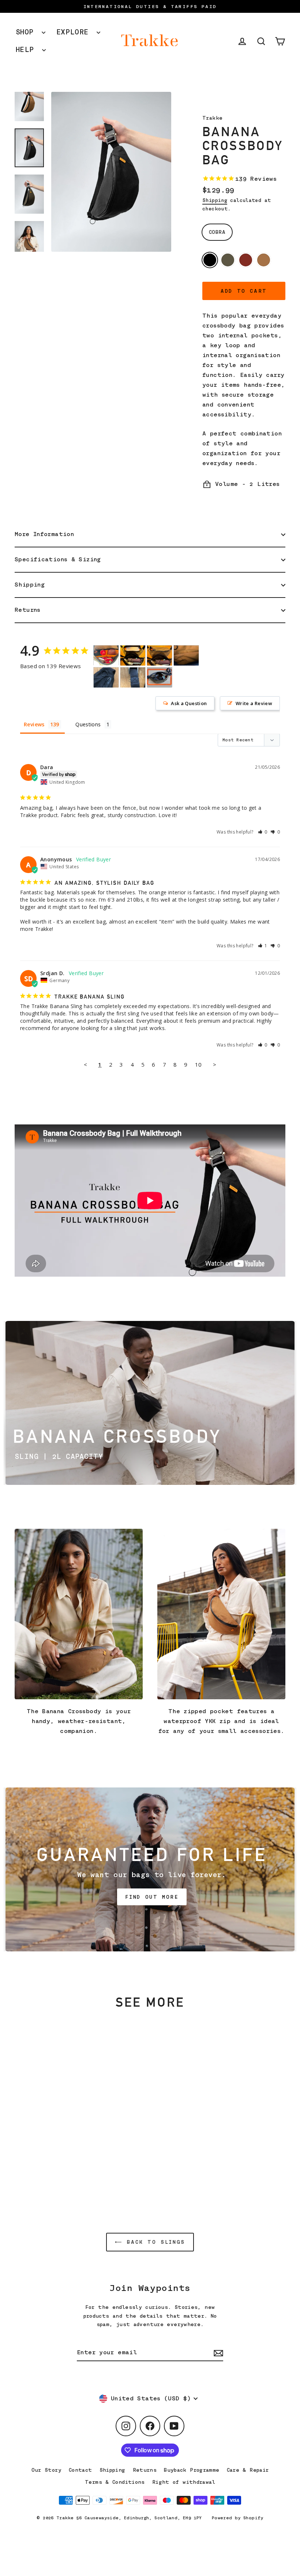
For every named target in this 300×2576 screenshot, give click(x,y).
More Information (44, 534)
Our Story (46, 2470)
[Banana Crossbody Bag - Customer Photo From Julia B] (133, 656)
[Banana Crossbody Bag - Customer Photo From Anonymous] (160, 677)
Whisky (264, 260)
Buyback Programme (192, 2470)
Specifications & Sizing (58, 559)
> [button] (215, 1064)
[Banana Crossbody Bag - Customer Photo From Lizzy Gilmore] (106, 677)
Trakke (212, 118)
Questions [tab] (88, 724)
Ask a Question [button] (189, 703)
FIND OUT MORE (152, 1897)
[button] (263, 832)
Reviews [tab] (34, 724)
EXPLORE (75, 32)
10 (198, 1064)
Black (210, 260)
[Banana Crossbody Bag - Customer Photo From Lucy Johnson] (106, 656)
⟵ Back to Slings (150, 2242)
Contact (80, 2470)
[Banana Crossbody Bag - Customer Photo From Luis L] (186, 656)
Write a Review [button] (254, 703)
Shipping (215, 200)
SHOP (27, 32)
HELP (27, 50)
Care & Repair (248, 2470)
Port (246, 260)
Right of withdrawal (184, 2482)
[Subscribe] (217, 2353)
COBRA (217, 232)
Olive (228, 260)
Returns (28, 610)
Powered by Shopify (238, 2518)
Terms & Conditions (115, 2482)
